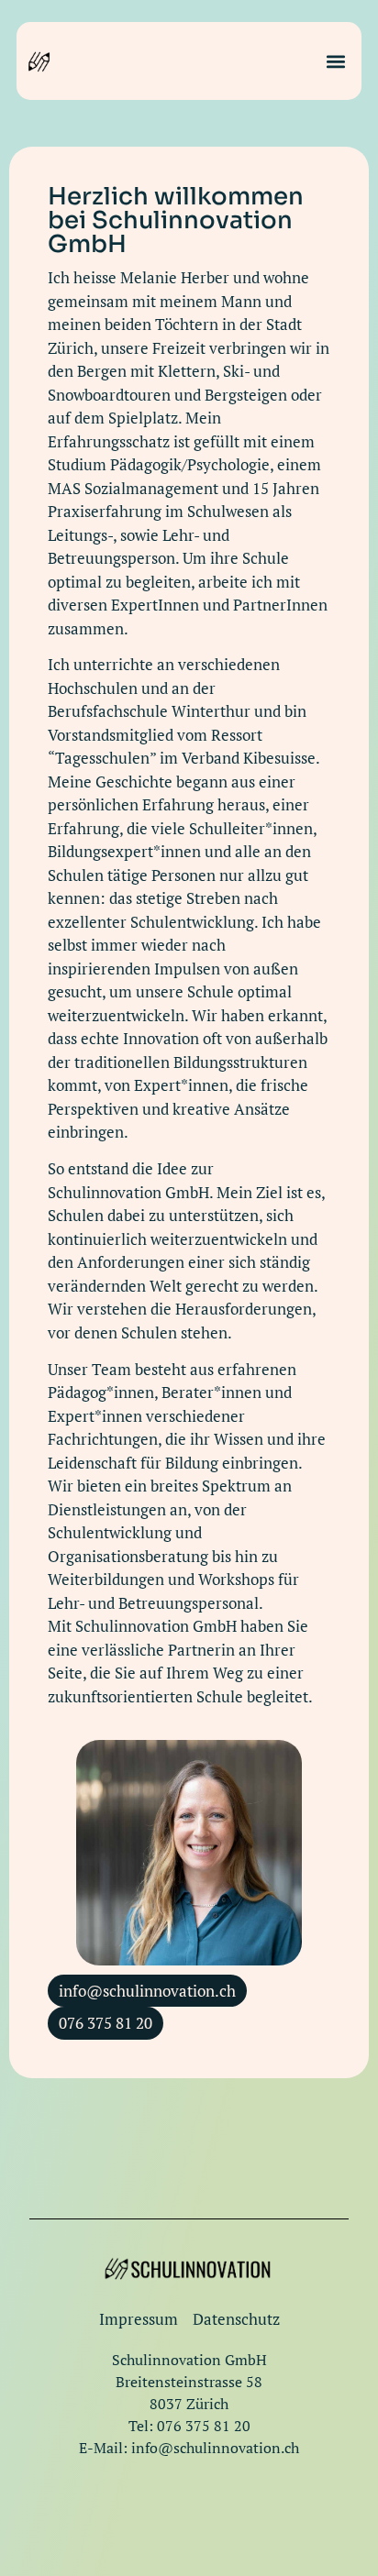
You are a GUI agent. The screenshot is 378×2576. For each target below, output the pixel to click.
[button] (336, 61)
